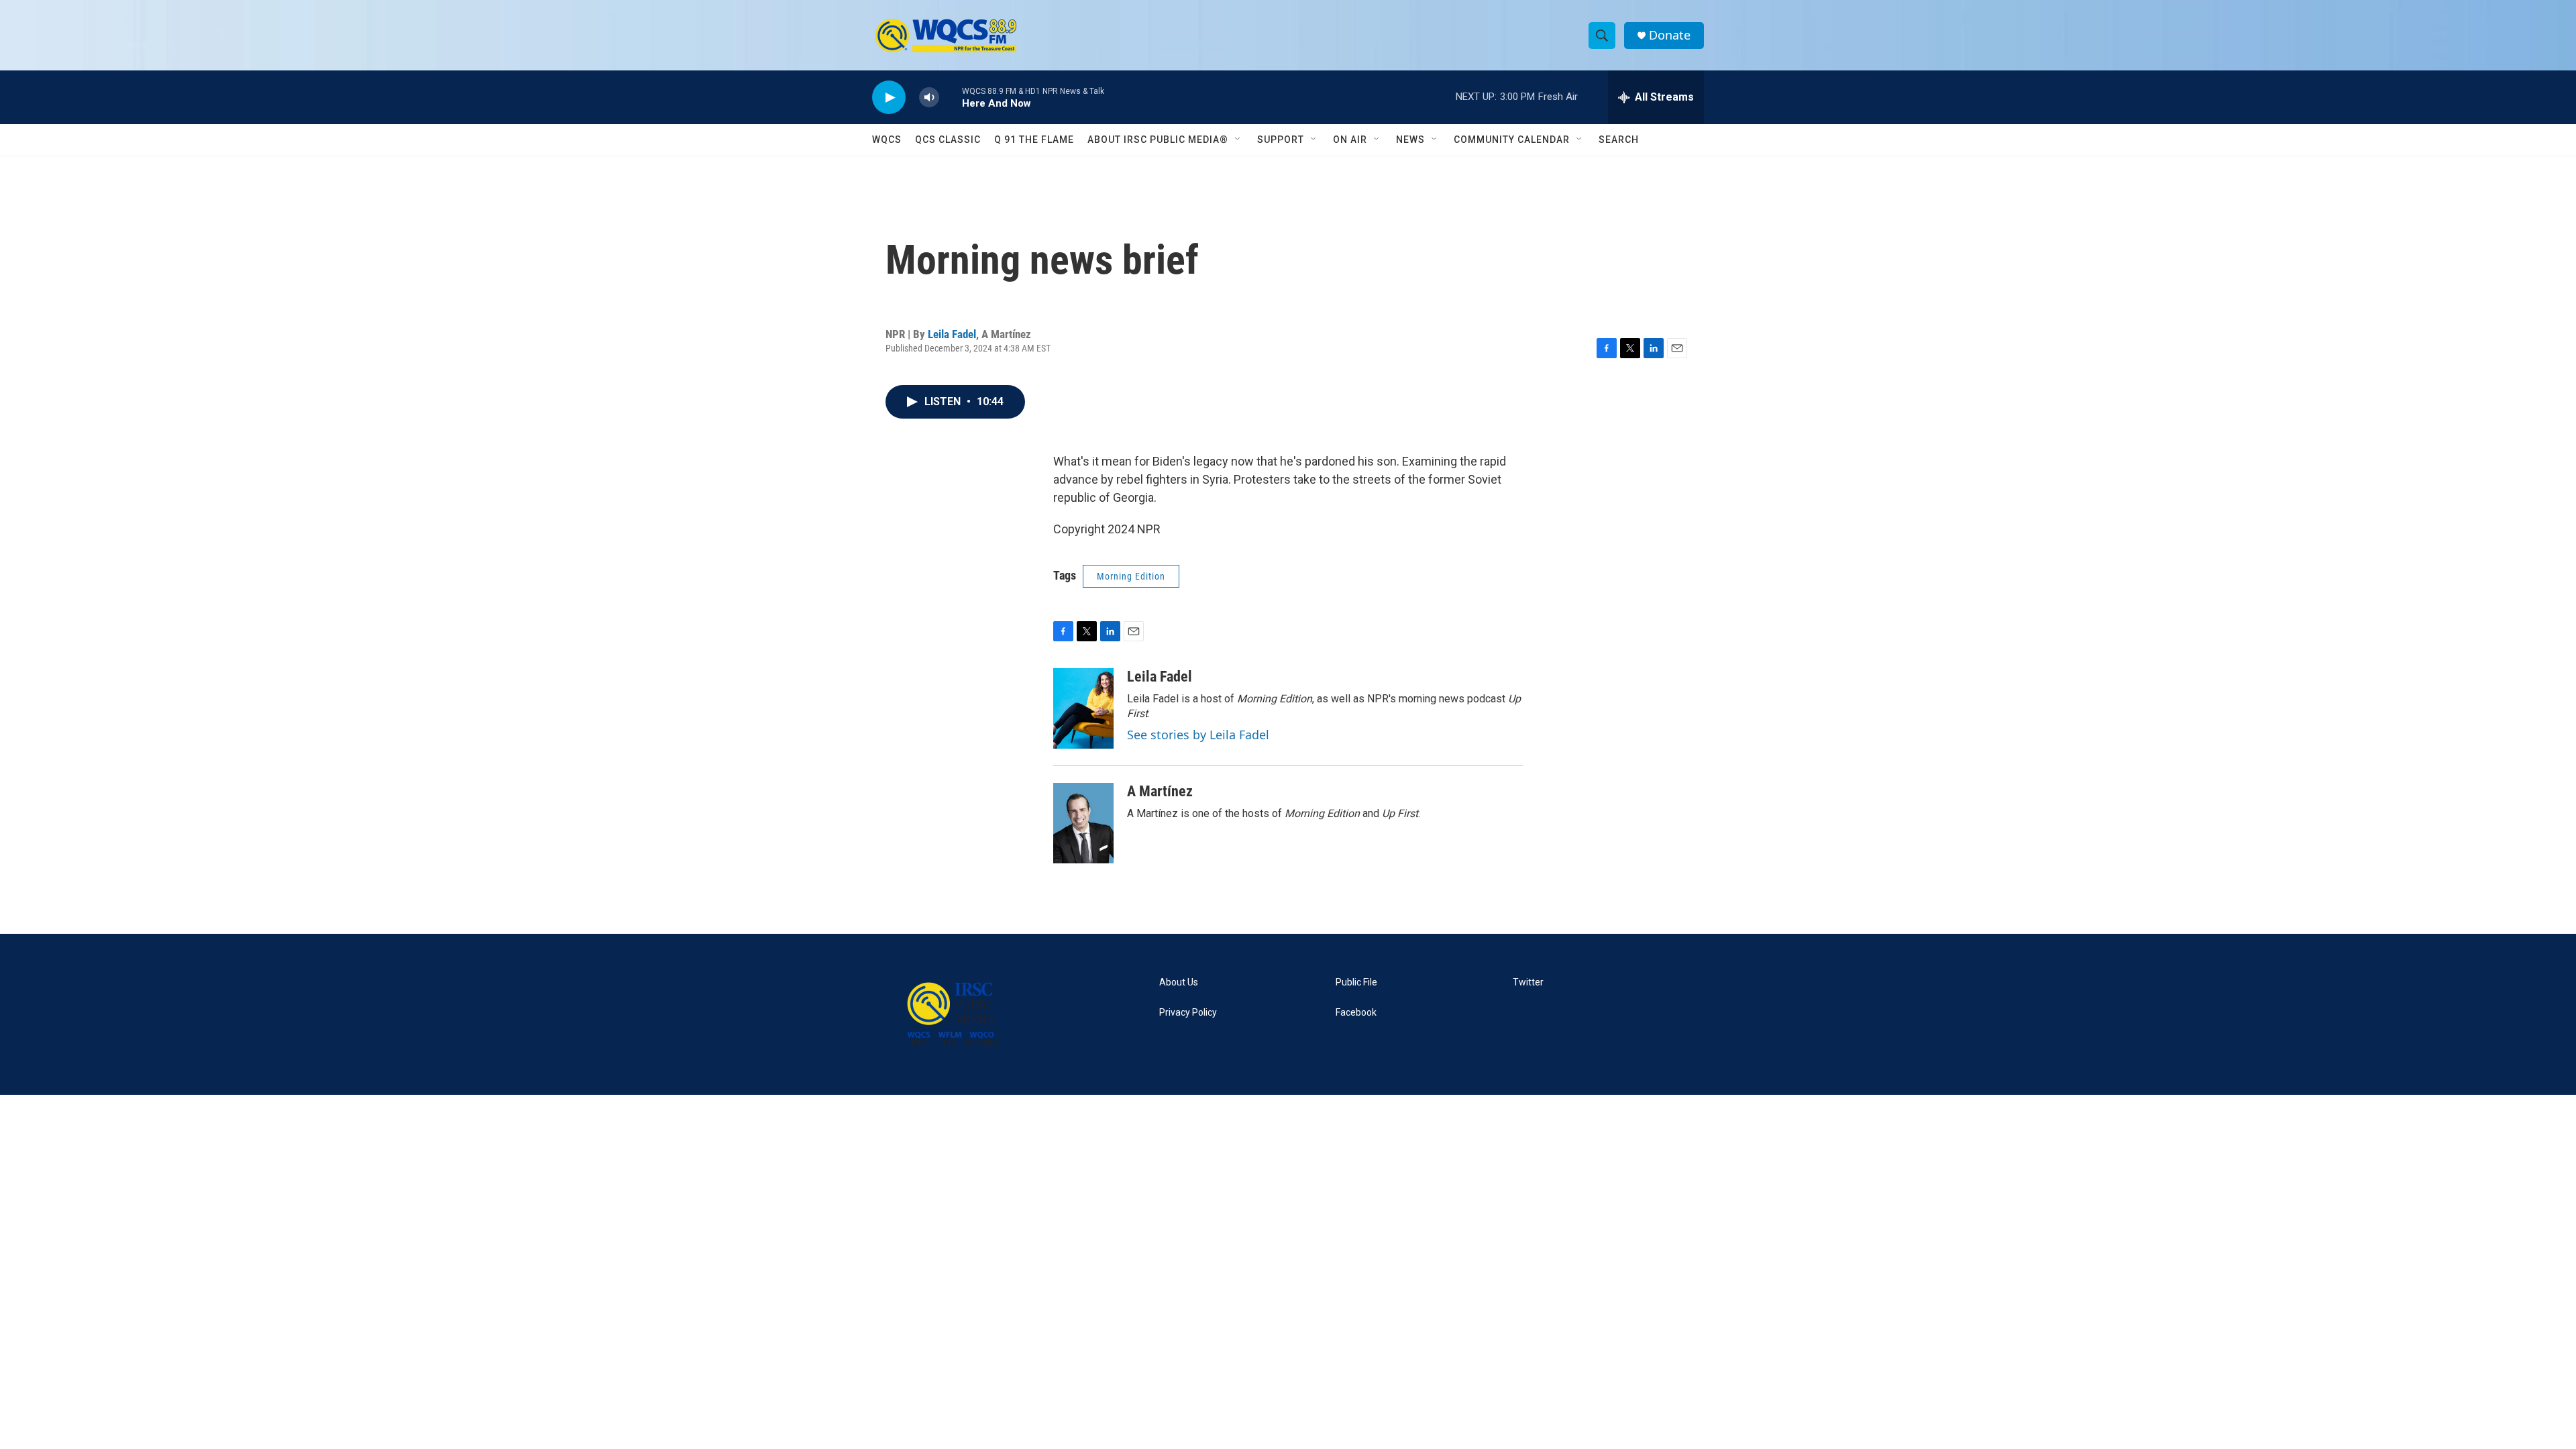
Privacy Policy (1188, 1013)
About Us (1179, 982)
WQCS (887, 140)
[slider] (951, 97)
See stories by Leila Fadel (1198, 735)
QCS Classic (948, 140)
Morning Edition (1131, 576)
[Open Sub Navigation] (1238, 140)
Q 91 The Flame (1034, 140)
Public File (1356, 982)
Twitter (1528, 982)
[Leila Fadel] (1083, 708)
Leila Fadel (952, 334)
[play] (889, 98)
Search (1619, 140)
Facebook (1356, 1013)
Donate (1670, 35)
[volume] (929, 98)
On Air (1350, 140)
